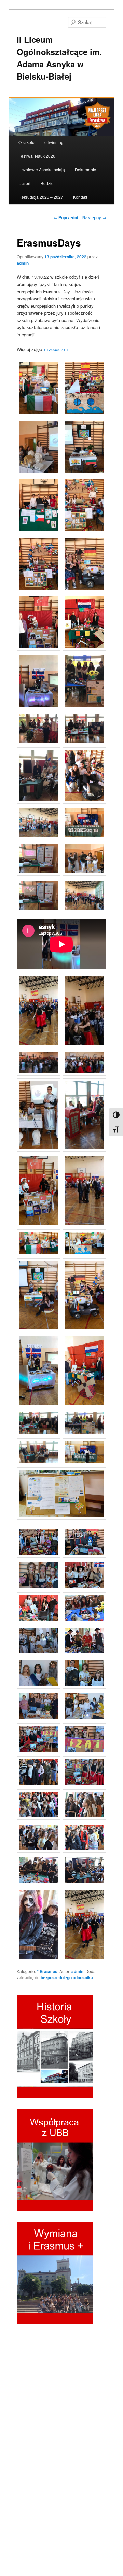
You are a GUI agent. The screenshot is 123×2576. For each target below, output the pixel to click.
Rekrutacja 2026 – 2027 (41, 197)
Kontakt (80, 197)
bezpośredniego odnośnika (67, 1977)
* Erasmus (47, 1971)
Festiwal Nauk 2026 (37, 156)
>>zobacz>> (56, 349)
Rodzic (47, 183)
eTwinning (54, 142)
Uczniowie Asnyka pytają (42, 170)
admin (23, 263)
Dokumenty (85, 170)
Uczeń (24, 183)
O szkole (26, 142)
